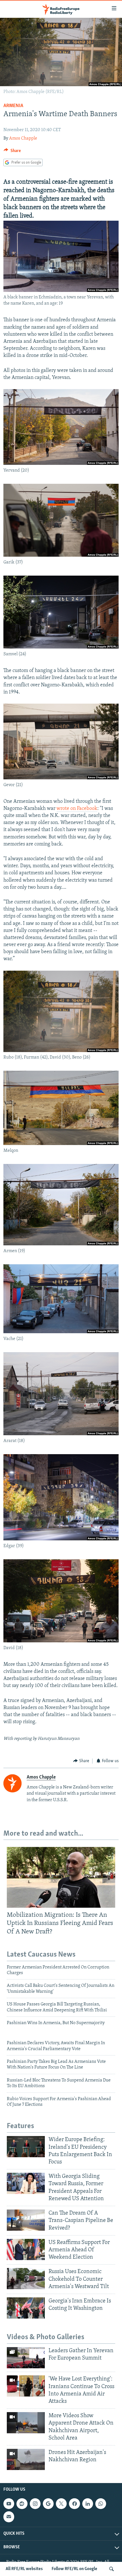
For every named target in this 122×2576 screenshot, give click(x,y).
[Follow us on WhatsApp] (101, 2504)
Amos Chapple (23, 138)
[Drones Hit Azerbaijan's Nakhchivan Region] (26, 2459)
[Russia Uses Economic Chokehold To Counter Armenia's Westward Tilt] (26, 2279)
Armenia (13, 106)
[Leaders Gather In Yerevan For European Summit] (26, 2358)
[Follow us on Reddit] (22, 2504)
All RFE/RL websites (24, 2569)
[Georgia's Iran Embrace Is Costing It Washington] (26, 2308)
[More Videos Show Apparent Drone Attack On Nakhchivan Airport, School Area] (26, 2423)
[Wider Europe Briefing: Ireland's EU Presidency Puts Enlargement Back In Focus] (26, 2147)
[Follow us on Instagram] (35, 2504)
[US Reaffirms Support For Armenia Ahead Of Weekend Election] (26, 2249)
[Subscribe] (9, 2517)
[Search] (112, 2569)
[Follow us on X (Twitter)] (61, 2504)
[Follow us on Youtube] (9, 2504)
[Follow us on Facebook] (74, 2504)
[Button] (12, 152)
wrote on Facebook (77, 809)
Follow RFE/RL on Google (74, 2569)
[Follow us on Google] (48, 2504)
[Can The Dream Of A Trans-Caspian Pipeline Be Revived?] (26, 2220)
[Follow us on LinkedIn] (88, 2504)
